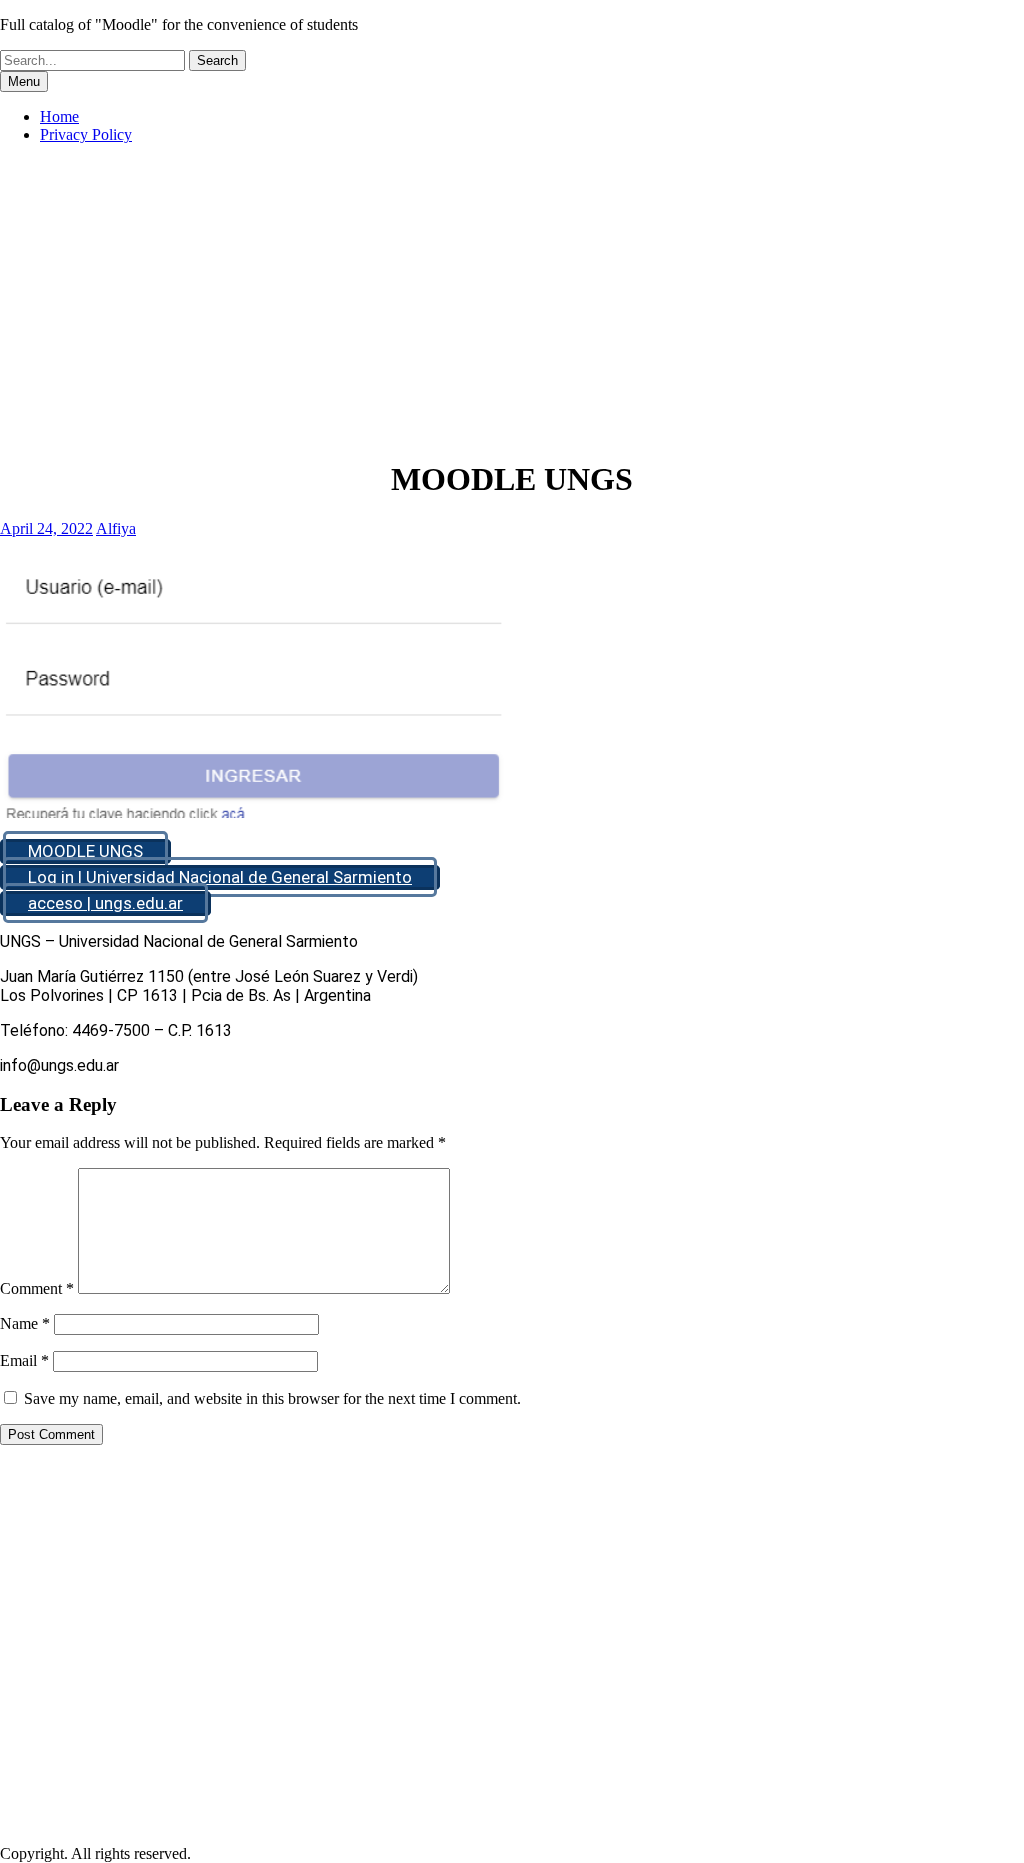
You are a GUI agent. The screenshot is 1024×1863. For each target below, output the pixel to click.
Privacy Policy (86, 134)
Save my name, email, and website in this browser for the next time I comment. (272, 1398)
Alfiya (116, 528)
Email (24, 1360)
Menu (24, 81)
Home (59, 116)
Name (25, 1323)
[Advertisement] (512, 300)
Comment (37, 1288)
